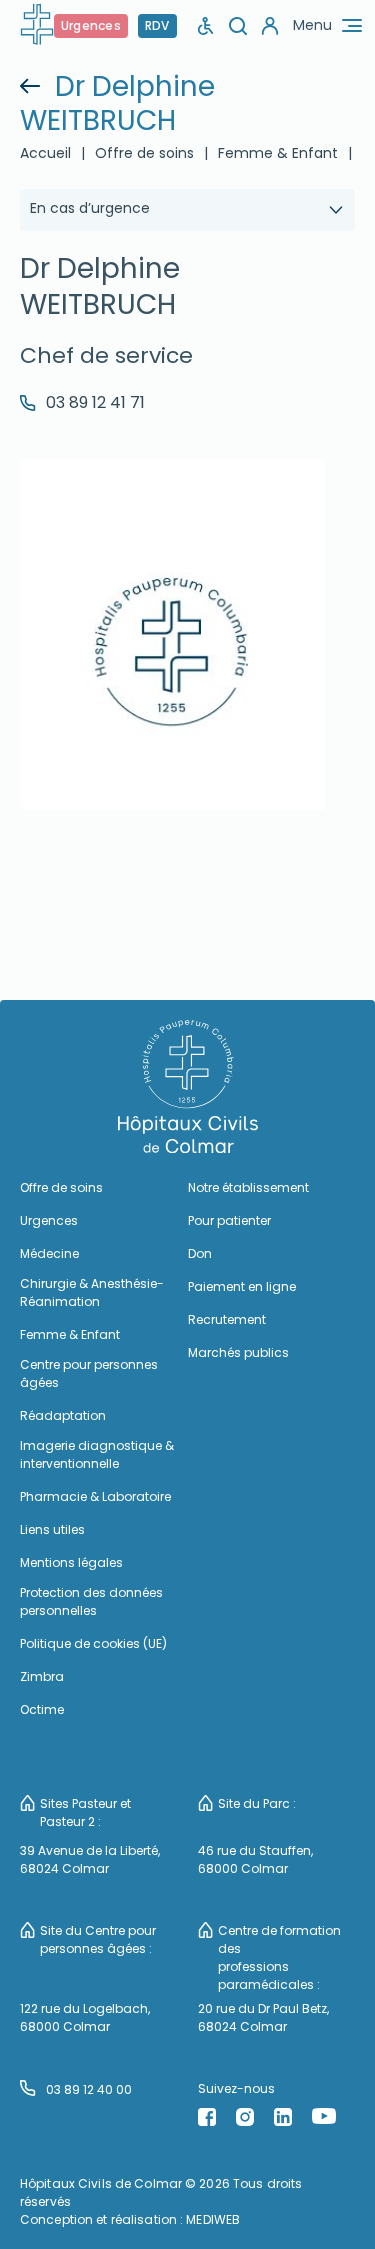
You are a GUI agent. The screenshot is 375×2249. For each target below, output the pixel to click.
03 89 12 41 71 (95, 402)
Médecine (49, 1253)
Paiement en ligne (242, 1286)
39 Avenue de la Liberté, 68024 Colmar (90, 1859)
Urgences (91, 25)
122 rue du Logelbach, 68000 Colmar (85, 2017)
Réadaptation (63, 1415)
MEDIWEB (213, 2219)
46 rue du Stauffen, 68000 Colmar (255, 1859)
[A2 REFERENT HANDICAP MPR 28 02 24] (206, 25)
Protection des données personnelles (91, 1601)
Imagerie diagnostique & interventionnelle (97, 1454)
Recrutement (227, 1319)
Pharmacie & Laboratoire (95, 1496)
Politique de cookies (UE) (93, 1643)
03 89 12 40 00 (89, 2089)
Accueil (45, 153)
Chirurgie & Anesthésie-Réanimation (92, 1292)
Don (200, 1253)
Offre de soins (144, 153)
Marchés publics (238, 1352)
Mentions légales (71, 1562)
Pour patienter (229, 1220)
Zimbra (42, 1676)
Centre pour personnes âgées (89, 1373)
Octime (42, 1709)
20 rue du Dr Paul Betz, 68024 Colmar (263, 2017)
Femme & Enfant (70, 1334)
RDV (157, 25)
